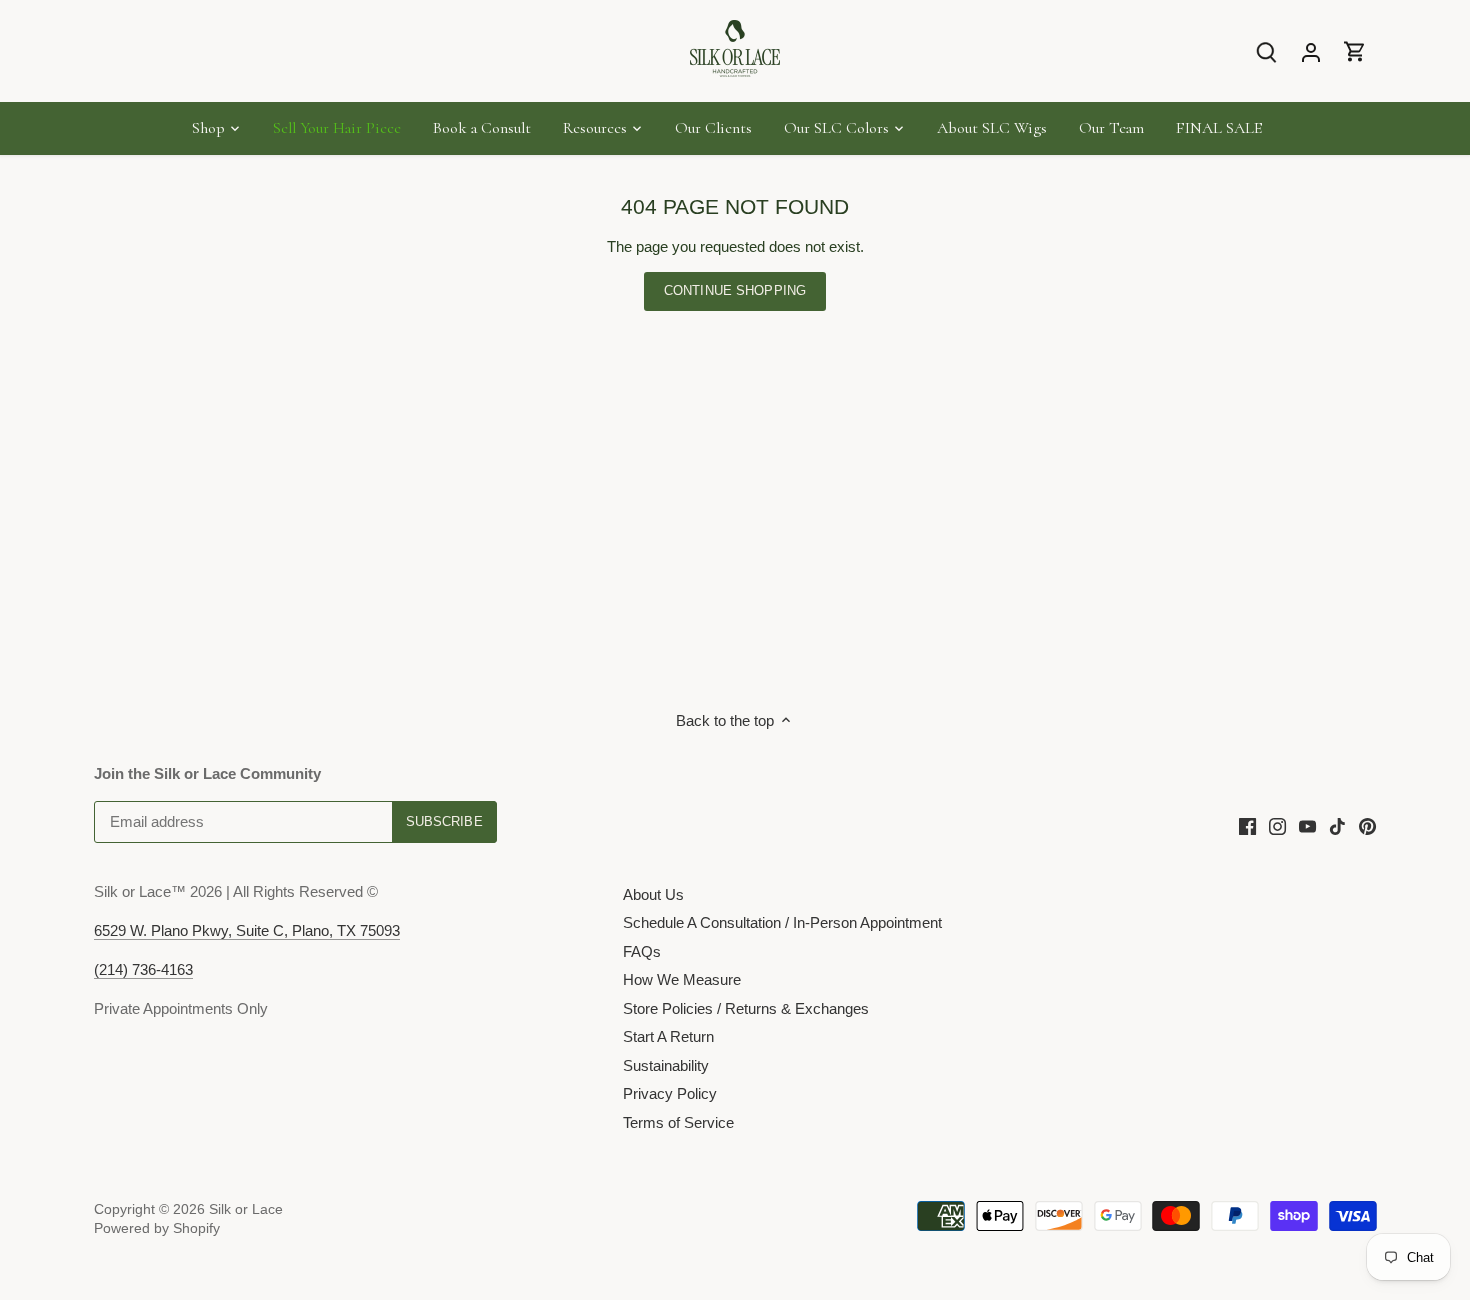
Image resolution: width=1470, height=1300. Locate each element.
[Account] (1311, 51)
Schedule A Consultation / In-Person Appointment (782, 922)
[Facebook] (1247, 824)
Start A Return (668, 1036)
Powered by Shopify (157, 1228)
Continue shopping (735, 290)
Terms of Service (678, 1122)
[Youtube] (1307, 824)
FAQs (642, 951)
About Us (653, 894)
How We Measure (682, 979)
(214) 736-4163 (143, 969)
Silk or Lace (246, 1209)
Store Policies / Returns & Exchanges (746, 1008)
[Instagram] (1277, 824)
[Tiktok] (1337, 824)
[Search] (1267, 51)
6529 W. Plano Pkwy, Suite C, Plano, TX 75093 (247, 930)
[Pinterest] (1367, 824)
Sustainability (666, 1065)
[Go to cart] (1355, 51)
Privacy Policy (670, 1093)
